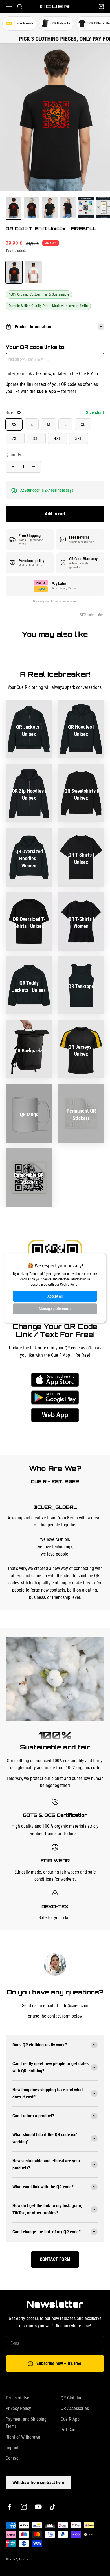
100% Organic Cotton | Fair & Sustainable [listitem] (39, 294)
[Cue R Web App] (55, 1415)
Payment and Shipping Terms (26, 2423)
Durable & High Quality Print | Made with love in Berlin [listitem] (48, 306)
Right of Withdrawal (24, 2437)
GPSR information (92, 614)
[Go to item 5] (86, 208)
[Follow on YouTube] (38, 2507)
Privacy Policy (18, 2408)
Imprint (12, 2448)
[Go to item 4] (68, 208)
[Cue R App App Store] (55, 1380)
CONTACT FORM (55, 2259)
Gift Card (69, 2430)
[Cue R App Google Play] (55, 1397)
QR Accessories (75, 2408)
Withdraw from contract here (38, 2483)
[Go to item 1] (14, 208)
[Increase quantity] (34, 467)
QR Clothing (71, 2398)
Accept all (55, 1296)
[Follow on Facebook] (9, 2507)
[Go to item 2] (32, 208)
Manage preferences (55, 1309)
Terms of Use (17, 2398)
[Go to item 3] (50, 208)
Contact (13, 2458)
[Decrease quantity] (13, 467)
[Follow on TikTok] (53, 2507)
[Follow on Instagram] (24, 2507)
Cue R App (70, 2419)
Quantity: (14, 455)
